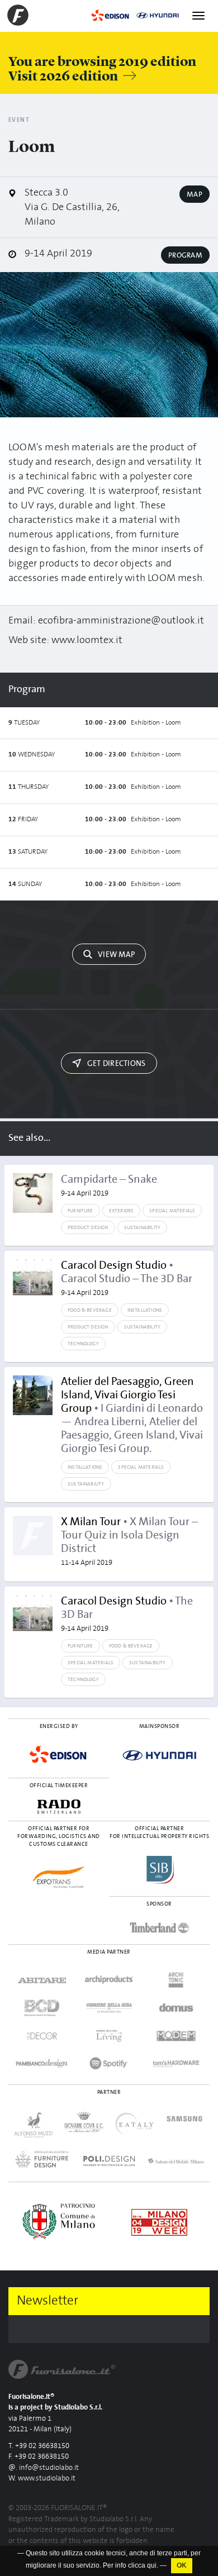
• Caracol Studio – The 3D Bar (127, 1278)
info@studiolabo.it (49, 2468)
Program (185, 255)
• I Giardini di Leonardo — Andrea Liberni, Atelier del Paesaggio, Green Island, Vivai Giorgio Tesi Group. (132, 1415)
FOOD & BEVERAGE (90, 1310)
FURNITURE (80, 1211)
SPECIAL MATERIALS (172, 1211)
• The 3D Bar (127, 1614)
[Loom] (109, 345)
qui (152, 2565)
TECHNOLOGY (83, 1344)
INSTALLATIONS (145, 1310)
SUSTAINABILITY (143, 1227)
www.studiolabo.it (47, 2479)
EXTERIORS (122, 1211)
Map (195, 194)
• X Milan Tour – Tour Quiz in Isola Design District (129, 1541)
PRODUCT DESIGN (88, 1227)
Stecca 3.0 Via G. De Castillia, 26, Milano (72, 207)
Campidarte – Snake (109, 1185)
